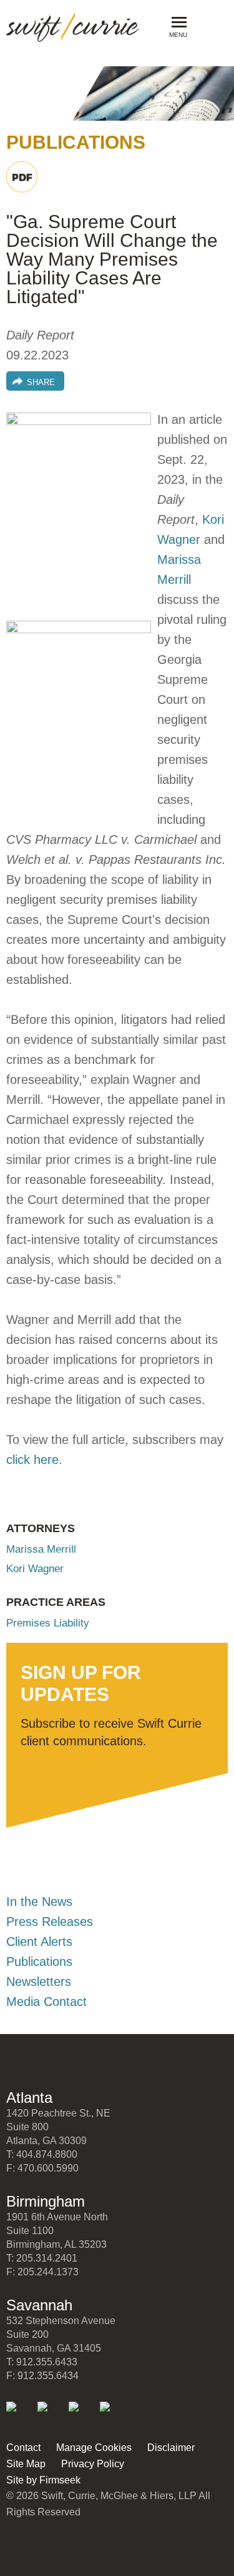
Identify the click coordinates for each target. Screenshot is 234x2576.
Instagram (113, 2415)
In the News (39, 1902)
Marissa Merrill (41, 1549)
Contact (23, 2448)
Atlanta (29, 2097)
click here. (34, 1460)
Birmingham (46, 2201)
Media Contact (46, 2002)
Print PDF (22, 177)
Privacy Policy (93, 2464)
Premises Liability (48, 1623)
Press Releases (50, 1922)
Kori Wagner (35, 1569)
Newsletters (39, 1982)
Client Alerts (39, 1942)
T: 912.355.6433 (42, 2362)
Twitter (51, 2415)
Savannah (39, 2305)
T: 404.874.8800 (42, 2154)
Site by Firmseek (43, 2480)
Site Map (26, 2464)
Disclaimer (171, 2448)
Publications (39, 1962)
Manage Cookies (94, 2448)
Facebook (82, 2415)
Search (207, 26)
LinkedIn (20, 2415)
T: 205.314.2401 (42, 2258)
